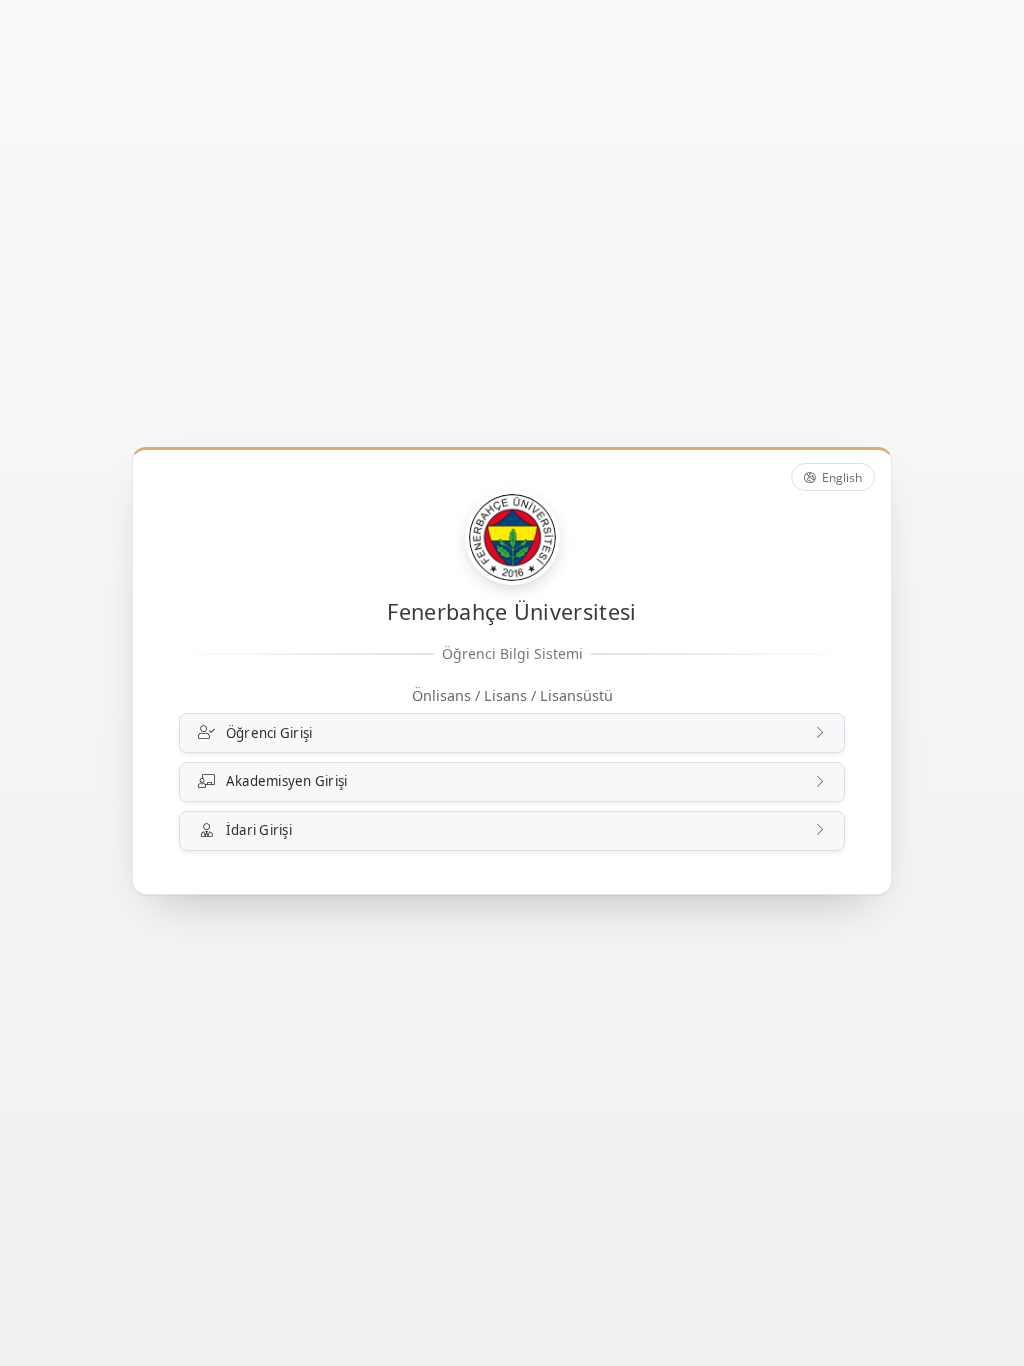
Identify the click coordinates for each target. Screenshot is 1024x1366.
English (840, 477)
